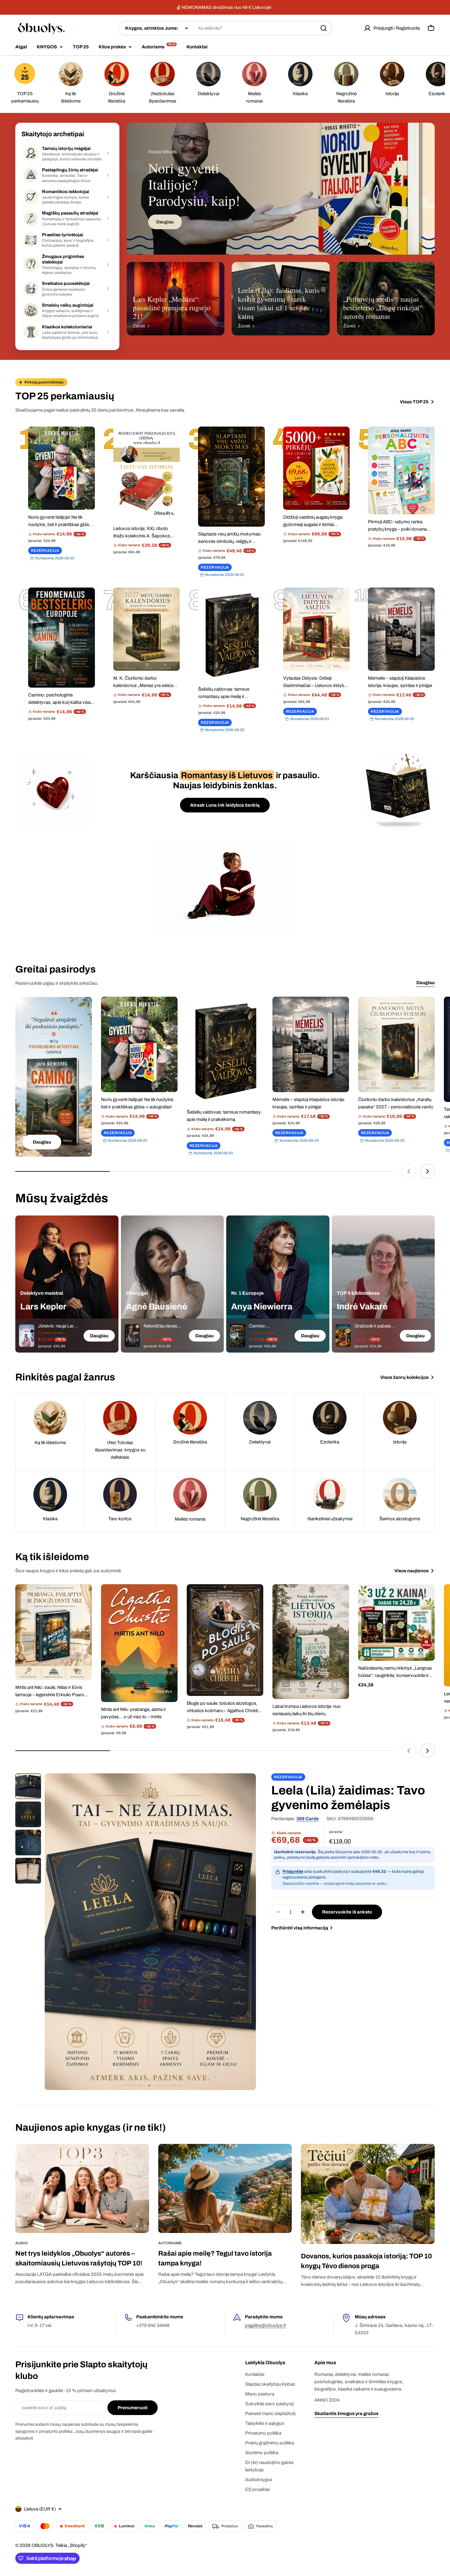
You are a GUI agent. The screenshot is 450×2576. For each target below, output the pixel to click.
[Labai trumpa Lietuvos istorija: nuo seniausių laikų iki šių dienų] (311, 1642)
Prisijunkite (293, 1872)
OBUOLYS (42, 2545)
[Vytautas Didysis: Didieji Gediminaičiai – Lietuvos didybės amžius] (317, 629)
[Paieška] (324, 28)
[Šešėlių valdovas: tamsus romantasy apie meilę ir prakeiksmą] (231, 635)
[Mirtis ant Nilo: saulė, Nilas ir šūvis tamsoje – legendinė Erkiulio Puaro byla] (54, 1632)
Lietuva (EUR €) (40, 2509)
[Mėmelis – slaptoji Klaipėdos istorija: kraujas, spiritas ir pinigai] (401, 629)
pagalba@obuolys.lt (265, 2325)
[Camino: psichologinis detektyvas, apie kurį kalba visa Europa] (62, 638)
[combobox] (225, 28)
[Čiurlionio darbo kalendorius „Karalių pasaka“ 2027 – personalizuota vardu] (396, 1045)
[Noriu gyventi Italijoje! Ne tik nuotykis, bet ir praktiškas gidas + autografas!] (62, 468)
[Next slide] (427, 1171)
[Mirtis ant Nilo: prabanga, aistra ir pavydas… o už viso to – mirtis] (139, 1643)
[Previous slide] (409, 1171)
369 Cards (307, 1819)
